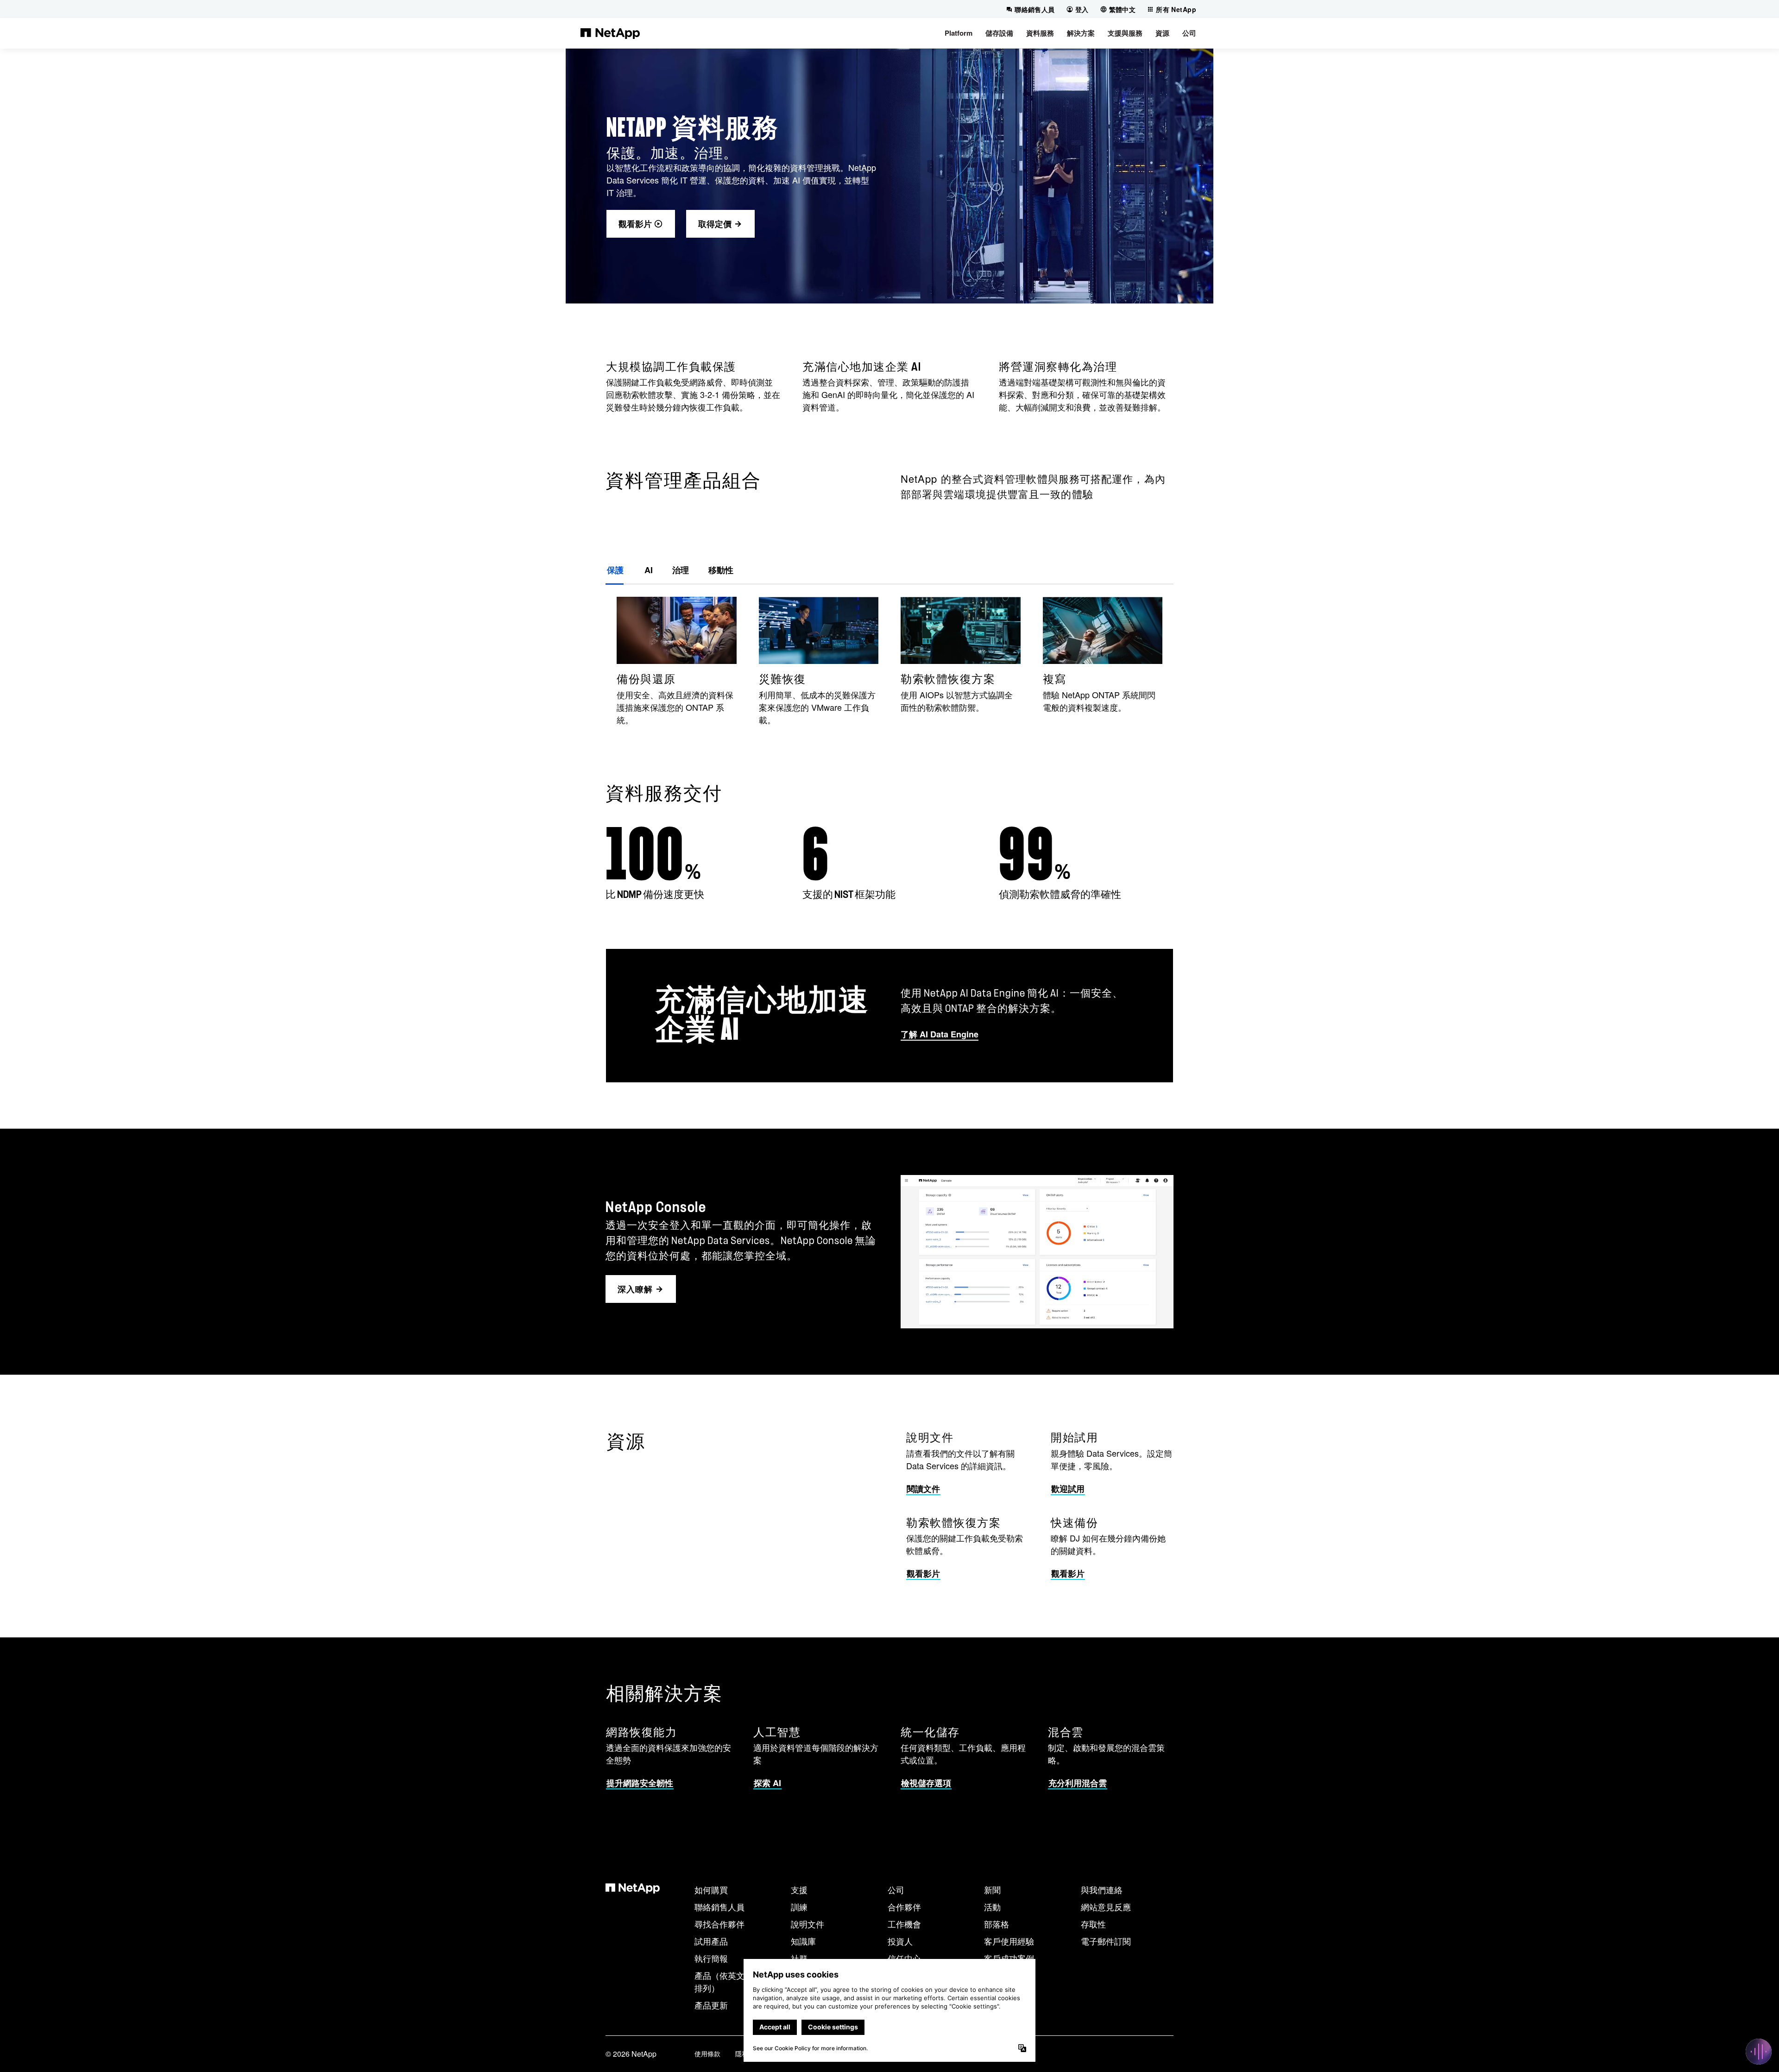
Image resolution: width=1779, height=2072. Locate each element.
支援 (799, 1889)
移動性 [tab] (721, 570)
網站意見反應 (1106, 1907)
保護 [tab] (615, 570)
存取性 (1093, 1924)
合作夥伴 (904, 1907)
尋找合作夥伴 (719, 1924)
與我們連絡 (1102, 1889)
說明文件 (807, 1924)
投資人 (900, 1941)
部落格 (997, 1924)
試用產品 (711, 1941)
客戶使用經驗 (1009, 1941)
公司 (896, 1889)
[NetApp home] (610, 33)
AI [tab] (648, 570)
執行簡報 (711, 1958)
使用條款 (707, 2053)
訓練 (799, 1907)
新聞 (992, 1889)
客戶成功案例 (1009, 1958)
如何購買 (711, 1889)
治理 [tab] (681, 570)
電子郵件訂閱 (1106, 1941)
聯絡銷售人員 (719, 1907)
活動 (992, 1907)
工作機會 (904, 1924)
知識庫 (803, 1941)
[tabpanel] (889, 661)
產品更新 (711, 2005)
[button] (959, 33)
